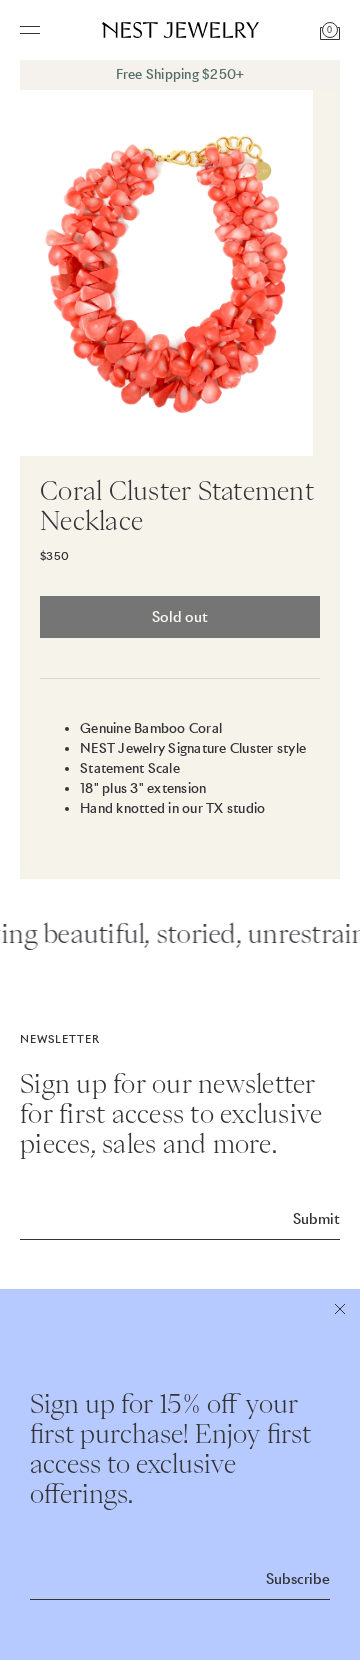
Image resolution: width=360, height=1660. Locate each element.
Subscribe (298, 1579)
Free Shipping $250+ (180, 74)
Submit (316, 1219)
